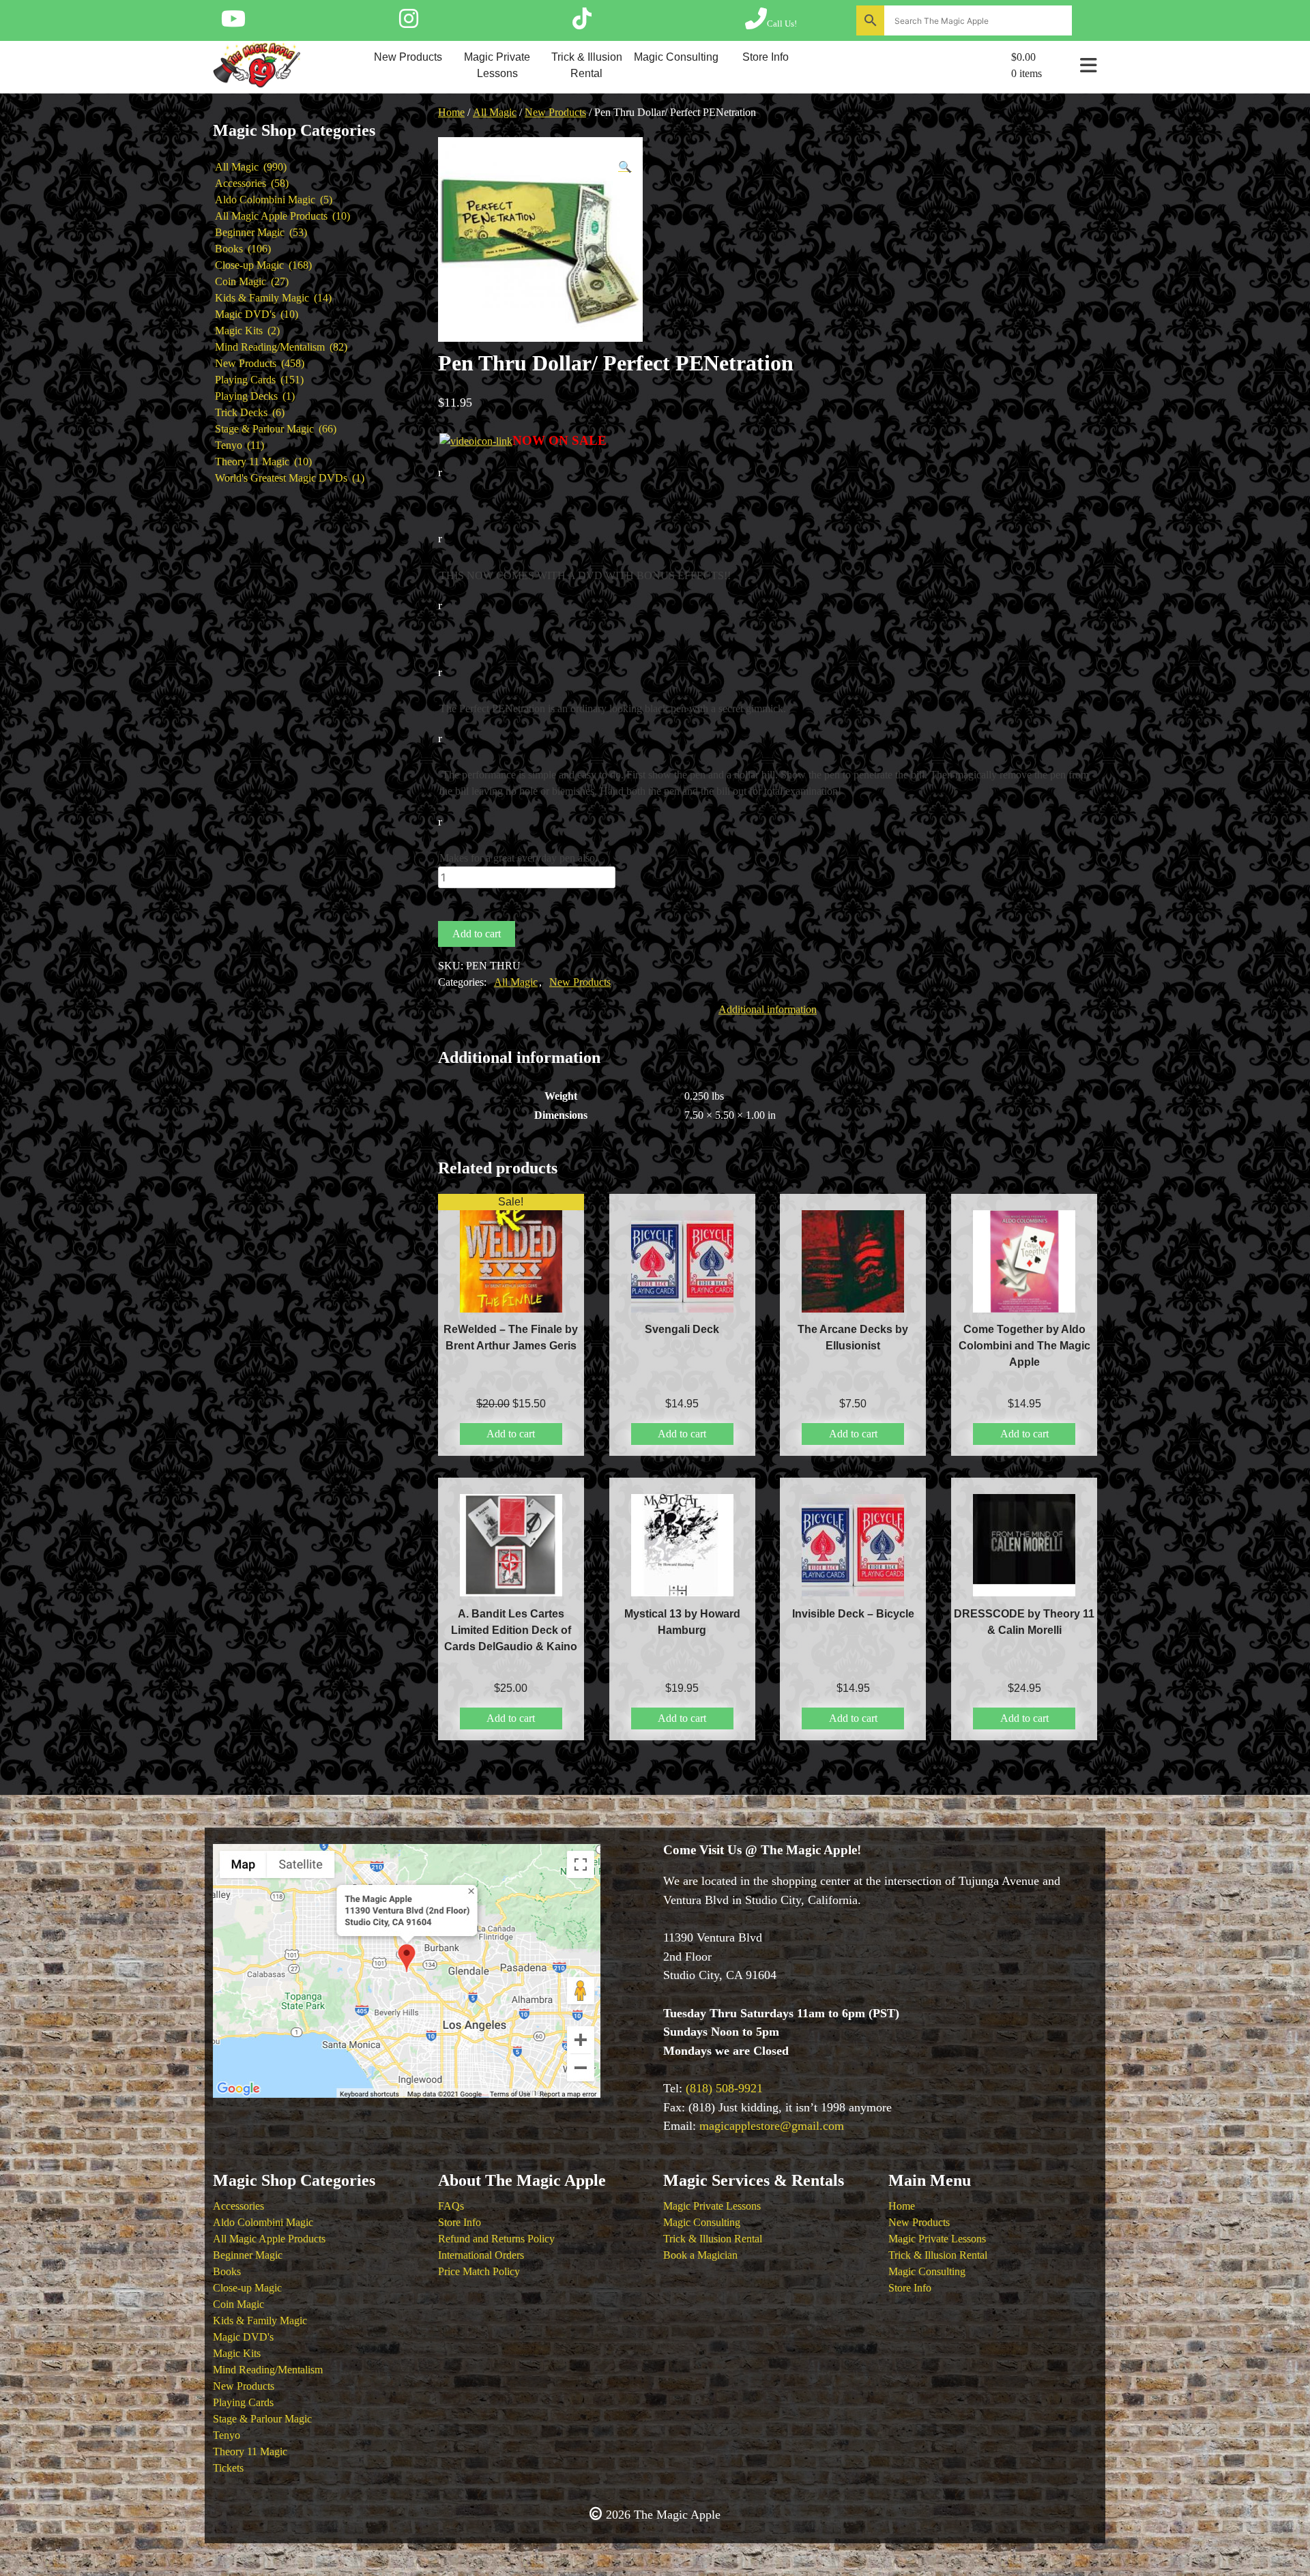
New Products (408, 57)
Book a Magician (700, 2255)
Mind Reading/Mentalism (268, 2370)
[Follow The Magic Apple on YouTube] (233, 23)
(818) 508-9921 (724, 2088)
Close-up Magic (247, 2288)
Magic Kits (237, 2353)
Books (227, 2271)
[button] (625, 167)
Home (451, 112)
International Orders (481, 2255)
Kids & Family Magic (260, 2321)
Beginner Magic (248, 2255)
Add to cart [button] (511, 1434)
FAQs (451, 2206)
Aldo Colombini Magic (263, 2222)
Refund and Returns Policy (496, 2239)
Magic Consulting (676, 57)
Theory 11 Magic (250, 2451)
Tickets (228, 2468)
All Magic (495, 112)
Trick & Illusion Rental (587, 65)
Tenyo (227, 2435)
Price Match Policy (479, 2271)
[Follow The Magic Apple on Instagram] (409, 23)
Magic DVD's (243, 2337)
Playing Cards (243, 2402)
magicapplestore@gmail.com (772, 2126)
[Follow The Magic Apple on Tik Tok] (582, 23)
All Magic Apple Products (269, 2239)
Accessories (238, 2206)
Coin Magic (238, 2304)
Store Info (766, 57)
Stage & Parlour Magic (262, 2419)
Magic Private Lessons (497, 65)
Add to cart (477, 934)
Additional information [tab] (768, 1009)
